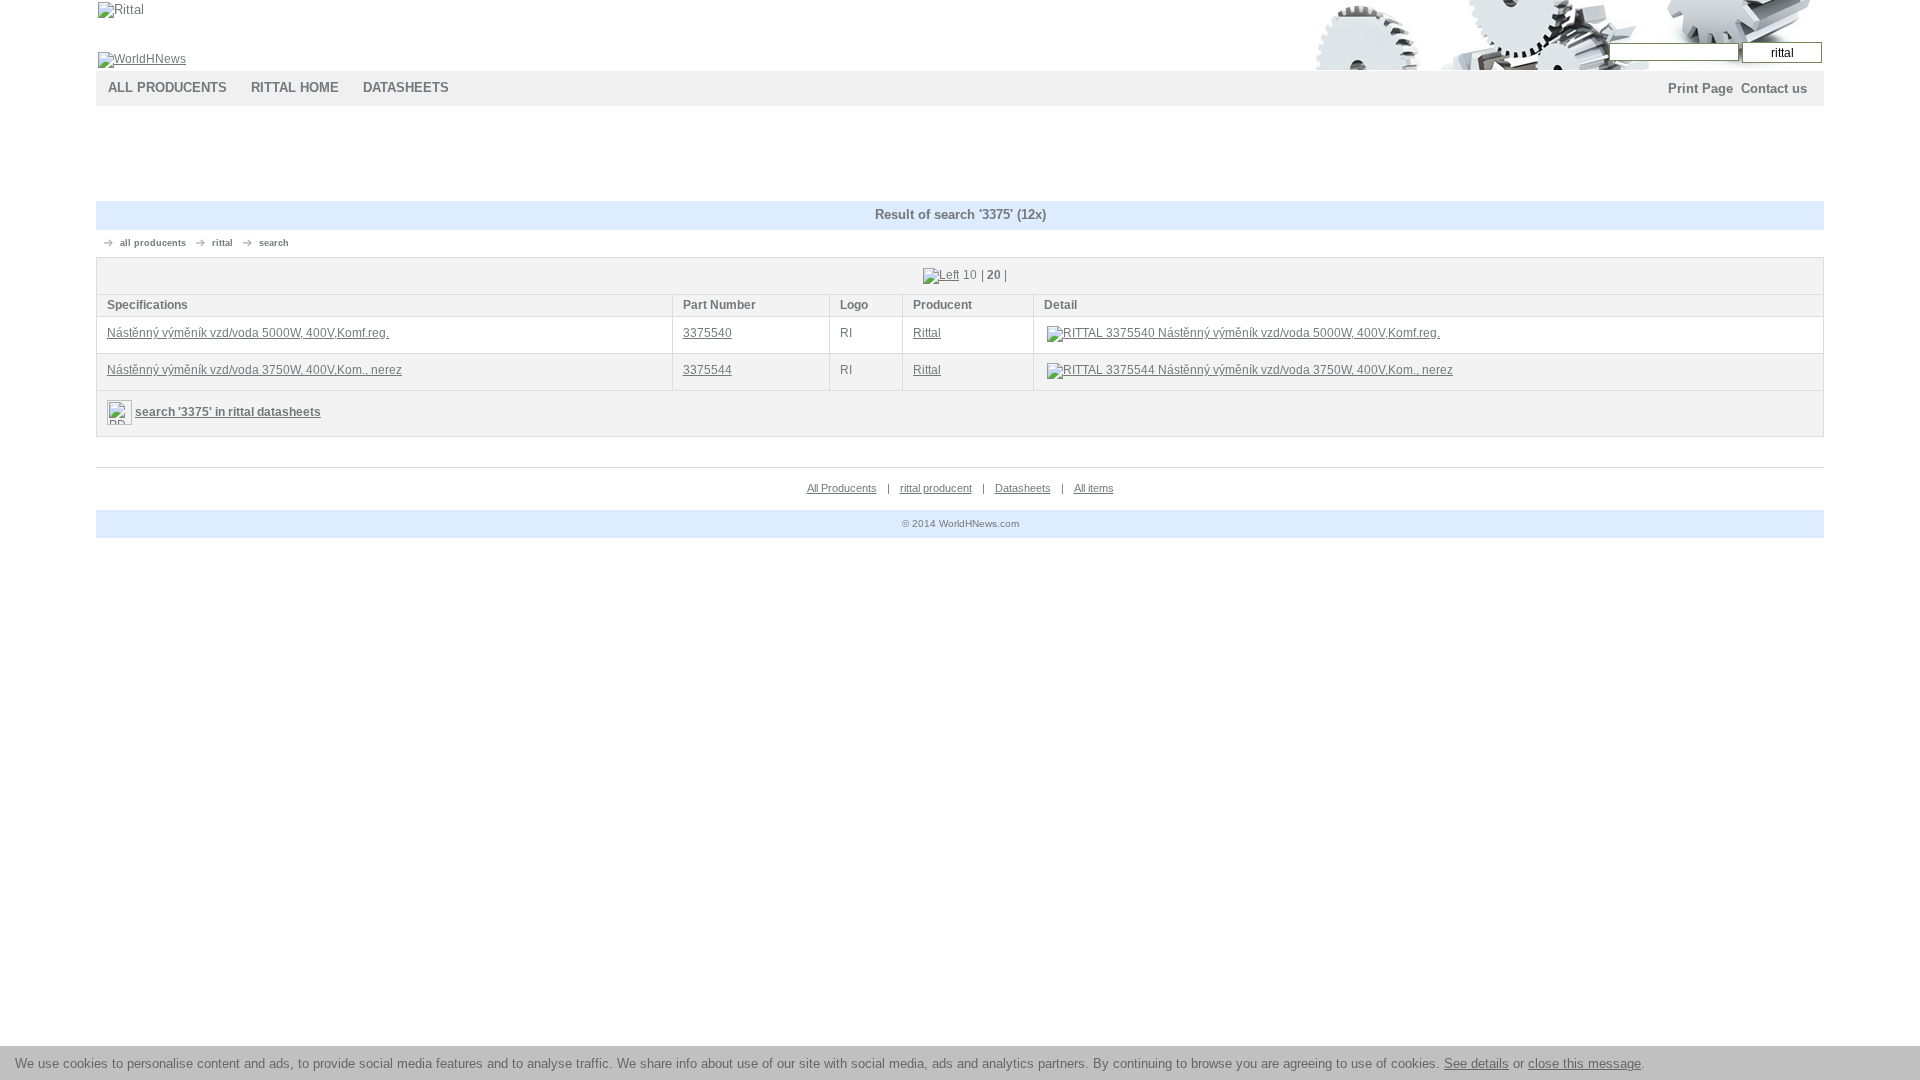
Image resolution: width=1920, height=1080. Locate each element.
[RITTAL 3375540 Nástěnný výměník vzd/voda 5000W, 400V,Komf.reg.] (847, 333)
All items (1094, 488)
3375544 (707, 370)
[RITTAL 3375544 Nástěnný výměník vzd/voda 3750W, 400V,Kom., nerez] (847, 370)
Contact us (1774, 88)
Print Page (1700, 88)
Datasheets (406, 87)
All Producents (167, 87)
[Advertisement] (960, 156)
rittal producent (936, 488)
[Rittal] (121, 9)
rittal (222, 243)
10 (970, 275)
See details (1476, 1063)
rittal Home (295, 87)
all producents (153, 243)
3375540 (707, 333)
